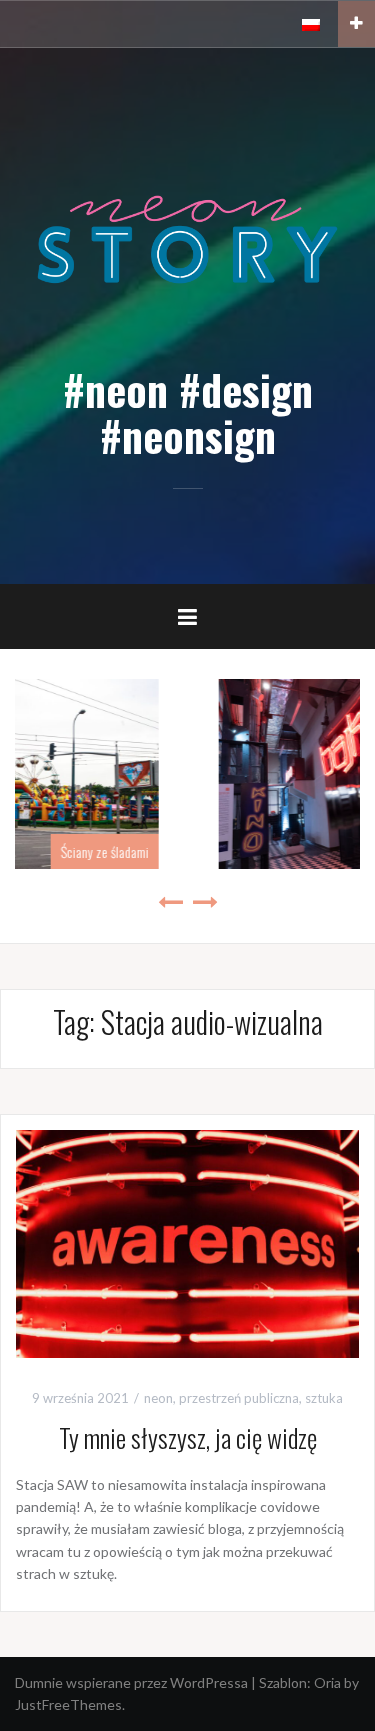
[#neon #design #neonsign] (187, 237)
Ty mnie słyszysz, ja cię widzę (188, 1437)
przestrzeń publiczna (239, 1398)
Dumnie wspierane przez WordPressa (131, 1682)
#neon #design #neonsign (188, 412)
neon (158, 1398)
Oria (327, 1682)
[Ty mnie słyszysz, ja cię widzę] (187, 1242)
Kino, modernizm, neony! (286, 851)
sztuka (324, 1398)
